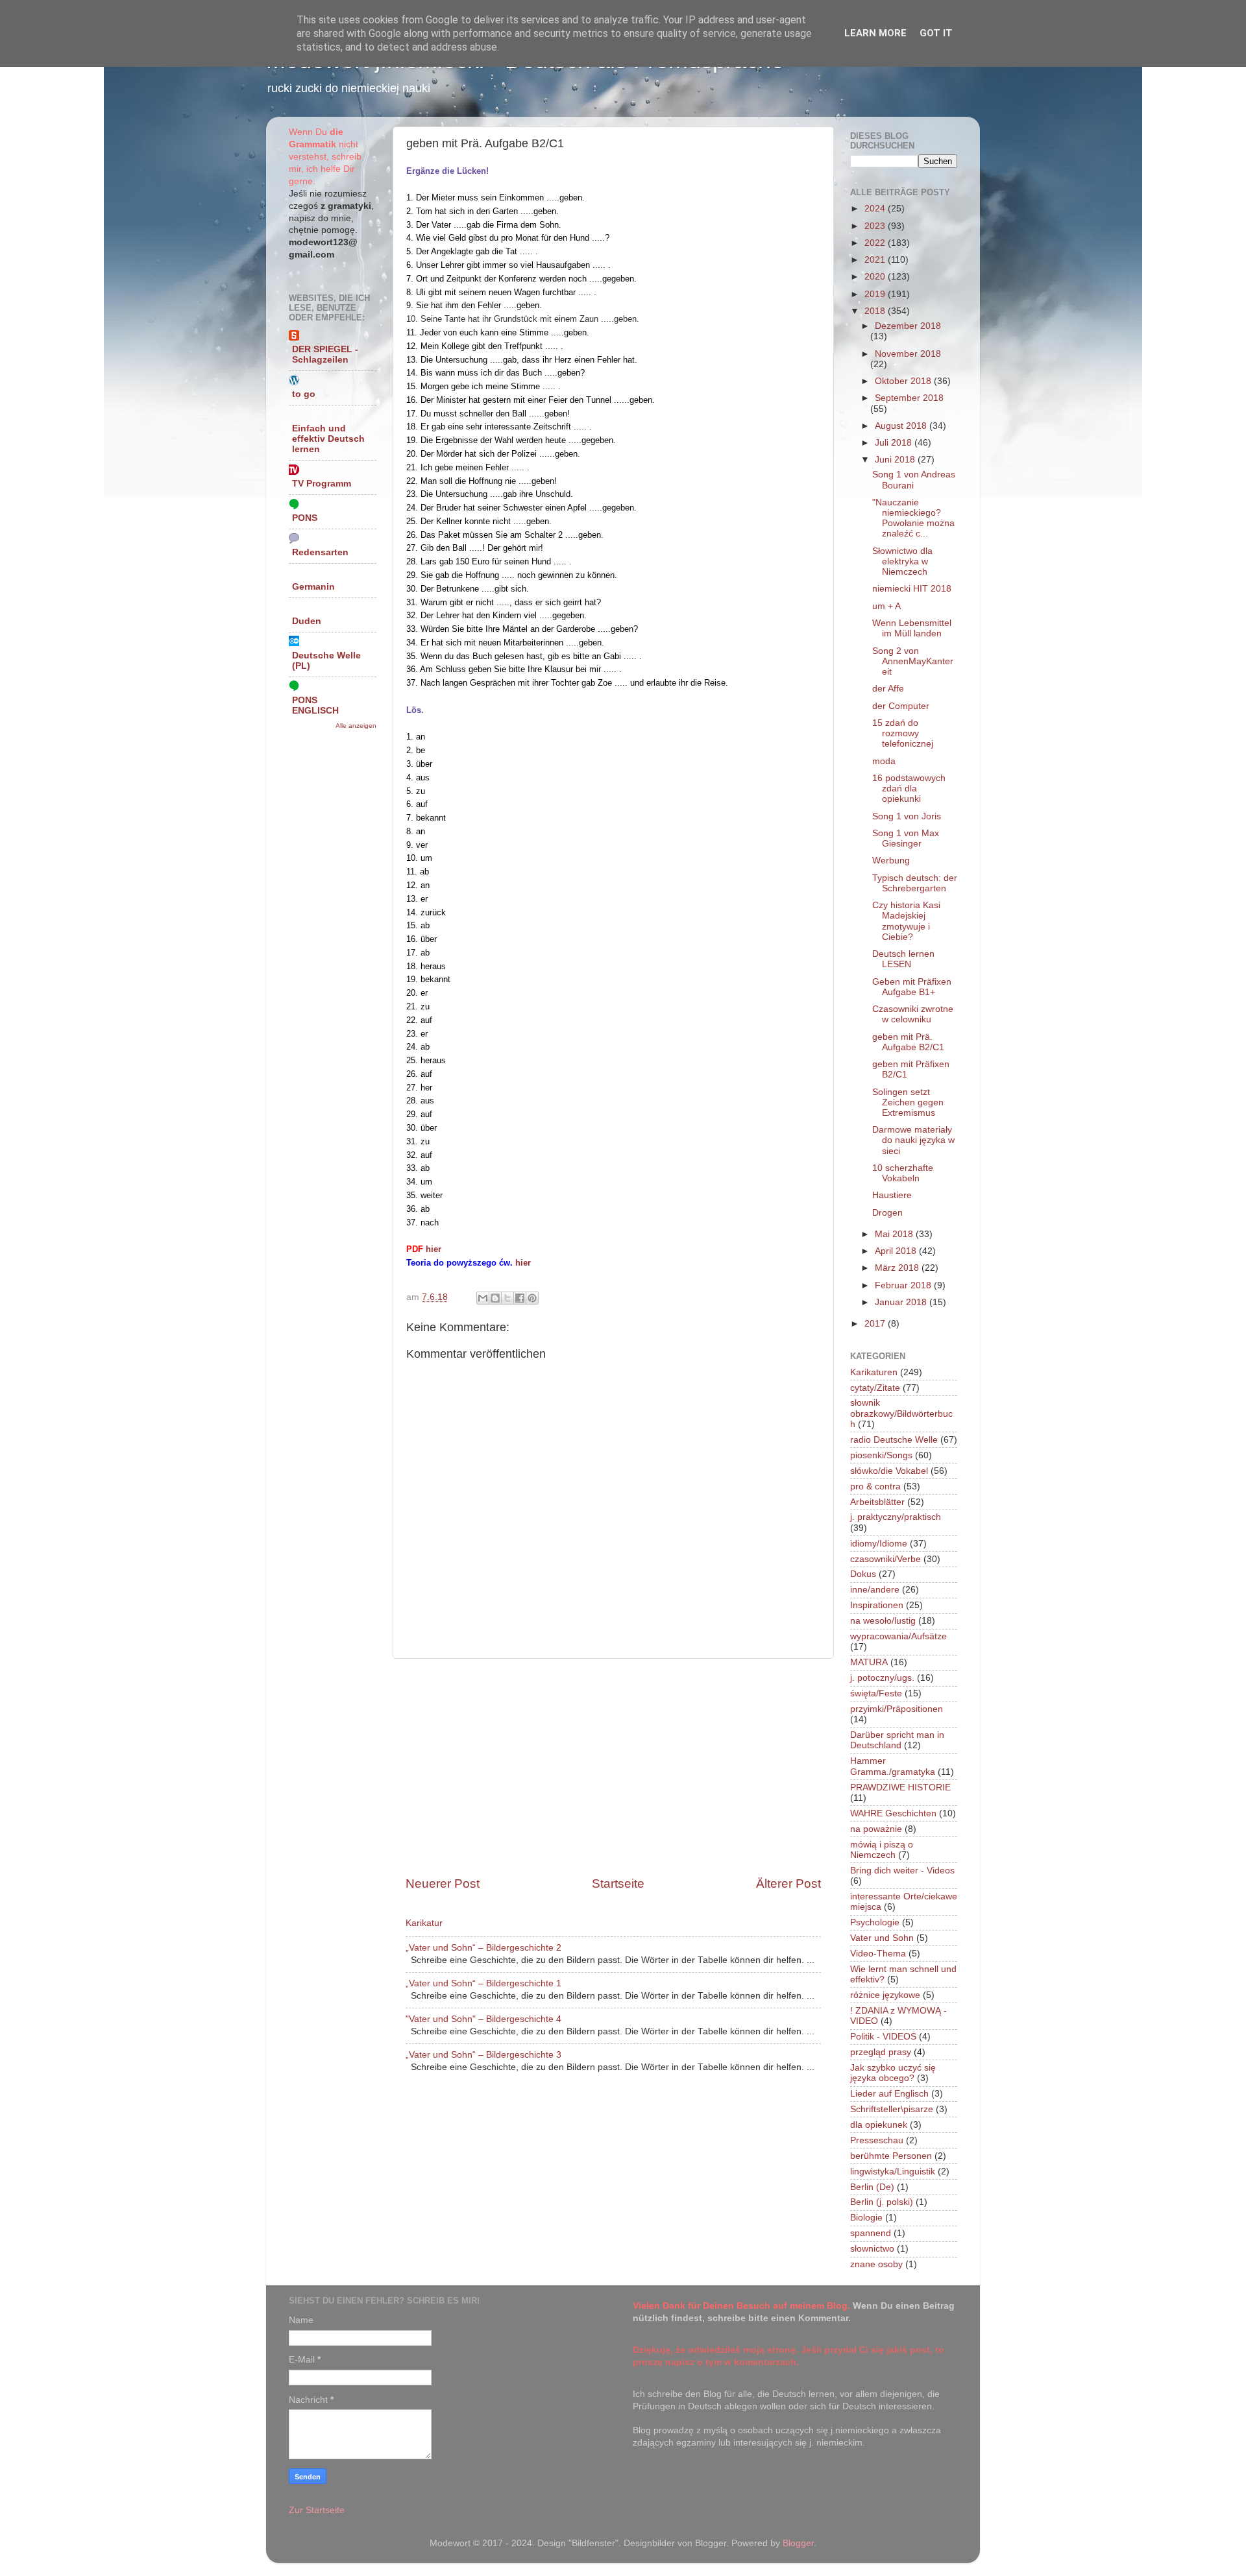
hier (434, 1249)
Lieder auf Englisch (889, 2094)
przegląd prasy (881, 2052)
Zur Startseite (317, 2510)
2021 (876, 260)
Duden (307, 621)
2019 (876, 294)
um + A (886, 606)
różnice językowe (885, 1995)
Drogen (887, 1213)
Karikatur (424, 1923)
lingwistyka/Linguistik (893, 2172)
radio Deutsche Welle (894, 1440)
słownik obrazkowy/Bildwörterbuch (901, 1413)
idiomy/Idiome (879, 1544)
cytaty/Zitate (875, 1388)
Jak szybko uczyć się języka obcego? (893, 2073)
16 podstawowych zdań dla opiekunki (909, 788)
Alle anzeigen (356, 726)
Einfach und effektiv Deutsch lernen (328, 439)
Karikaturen (874, 1372)
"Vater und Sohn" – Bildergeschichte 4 (483, 2019)
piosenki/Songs (881, 1455)
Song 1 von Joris (907, 816)
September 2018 (909, 398)
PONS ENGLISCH (315, 705)
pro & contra (875, 1487)
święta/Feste (876, 1693)
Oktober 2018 (904, 381)
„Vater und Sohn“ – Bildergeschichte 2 (483, 1948)
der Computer (901, 706)
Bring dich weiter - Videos (902, 1871)
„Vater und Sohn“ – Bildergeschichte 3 (483, 2055)
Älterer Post (788, 1884)
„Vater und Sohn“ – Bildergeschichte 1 (483, 1983)
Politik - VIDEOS (883, 2037)
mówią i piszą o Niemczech (882, 1850)
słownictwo (872, 2249)
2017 (876, 1324)
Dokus (863, 1574)
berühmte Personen (891, 2156)
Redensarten (320, 552)
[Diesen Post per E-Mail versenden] (483, 1298)
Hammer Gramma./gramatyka (893, 1766)
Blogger (798, 2543)
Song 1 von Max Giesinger (906, 838)
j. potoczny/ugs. (882, 1678)
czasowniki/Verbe (886, 1559)
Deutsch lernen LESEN (903, 959)
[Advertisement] (613, 1767)
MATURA (869, 1662)
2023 (876, 226)
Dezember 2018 (908, 326)
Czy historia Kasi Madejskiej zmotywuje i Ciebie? (906, 921)
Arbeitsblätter (877, 1502)
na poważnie (876, 1829)
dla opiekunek (879, 2125)
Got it (936, 33)
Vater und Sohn (882, 1938)
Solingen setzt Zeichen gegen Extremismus (908, 1102)
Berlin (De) (872, 2187)
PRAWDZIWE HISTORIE (900, 1788)
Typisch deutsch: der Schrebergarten (915, 883)
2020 (876, 277)
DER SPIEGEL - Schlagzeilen (325, 355)
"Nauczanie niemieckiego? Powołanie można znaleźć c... (913, 518)
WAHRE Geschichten (893, 1813)
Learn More (875, 33)
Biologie (866, 2218)
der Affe (888, 689)
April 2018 (897, 1251)
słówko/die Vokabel (889, 1471)
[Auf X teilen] (507, 1298)
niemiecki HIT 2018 (912, 589)
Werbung (891, 861)
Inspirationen (877, 1605)
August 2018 (902, 426)
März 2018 (898, 1268)
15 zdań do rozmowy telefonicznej (903, 733)
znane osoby (876, 2264)
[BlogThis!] (495, 1298)
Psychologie (875, 1922)
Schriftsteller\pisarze (892, 2109)
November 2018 (908, 354)
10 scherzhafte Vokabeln (903, 1173)
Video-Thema (878, 1954)
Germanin (313, 587)
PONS (305, 518)
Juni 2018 (896, 460)
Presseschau (877, 2140)
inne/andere (875, 1590)
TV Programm (322, 484)
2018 (876, 311)
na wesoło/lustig (883, 1621)
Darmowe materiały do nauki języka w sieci (913, 1140)
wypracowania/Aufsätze (898, 1636)
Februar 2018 (904, 1285)
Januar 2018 (902, 1302)
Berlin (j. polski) (882, 2202)
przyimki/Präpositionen (897, 1709)
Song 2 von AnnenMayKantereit (913, 661)
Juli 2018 (895, 443)
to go (304, 394)
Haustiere (892, 1195)
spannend (871, 2233)
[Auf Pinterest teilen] (532, 1298)
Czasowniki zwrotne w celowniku (913, 1014)
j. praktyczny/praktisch (896, 1517)
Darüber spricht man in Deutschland (897, 1740)
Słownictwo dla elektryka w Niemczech (902, 561)
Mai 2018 (895, 1234)
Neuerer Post (443, 1884)
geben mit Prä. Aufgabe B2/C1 (908, 1042)
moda (884, 761)
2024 (876, 209)
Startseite (618, 1884)
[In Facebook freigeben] (520, 1298)
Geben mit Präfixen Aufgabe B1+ (912, 987)
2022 (876, 243)
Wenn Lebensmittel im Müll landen (912, 628)
